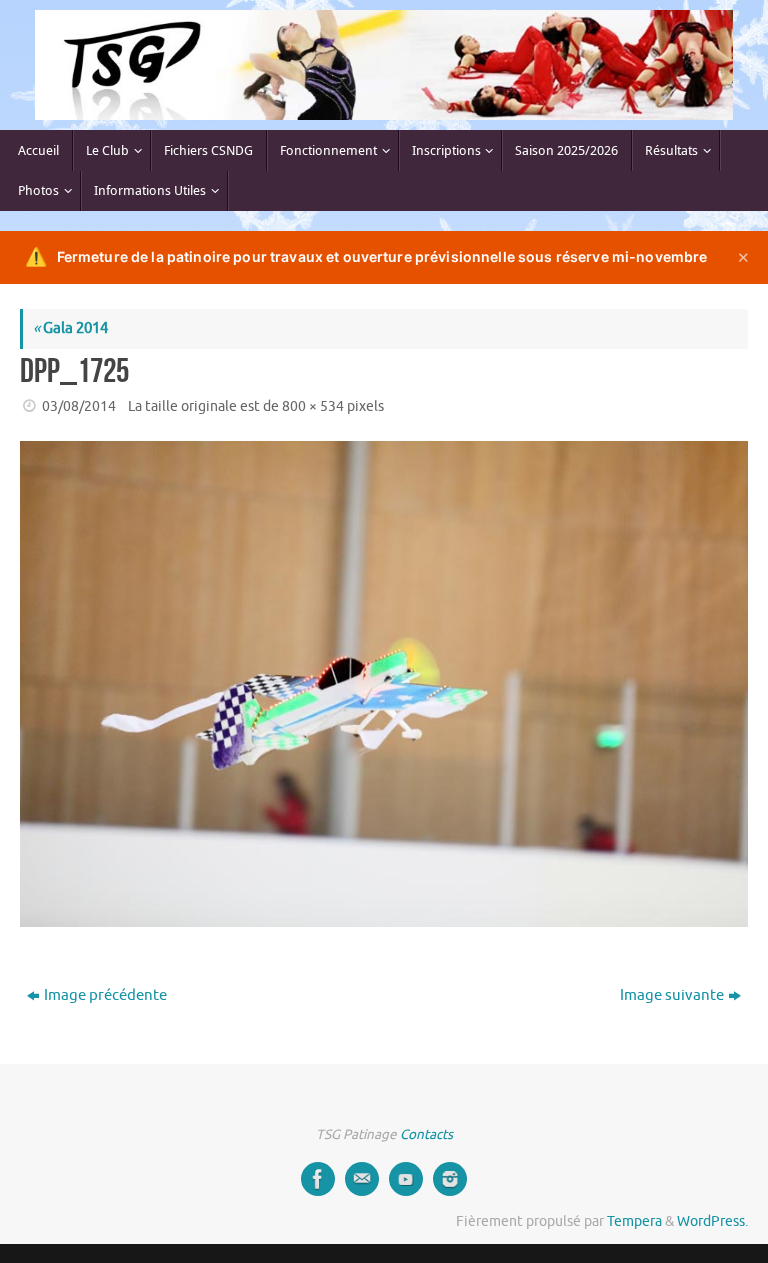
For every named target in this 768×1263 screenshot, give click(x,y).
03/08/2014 (79, 406)
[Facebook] (318, 1179)
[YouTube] (406, 1179)
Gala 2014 (70, 328)
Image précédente (105, 995)
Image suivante (672, 995)
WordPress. (712, 1221)
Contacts (426, 1134)
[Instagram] (450, 1179)
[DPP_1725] (384, 684)
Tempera (634, 1221)
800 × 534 (313, 406)
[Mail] (362, 1179)
